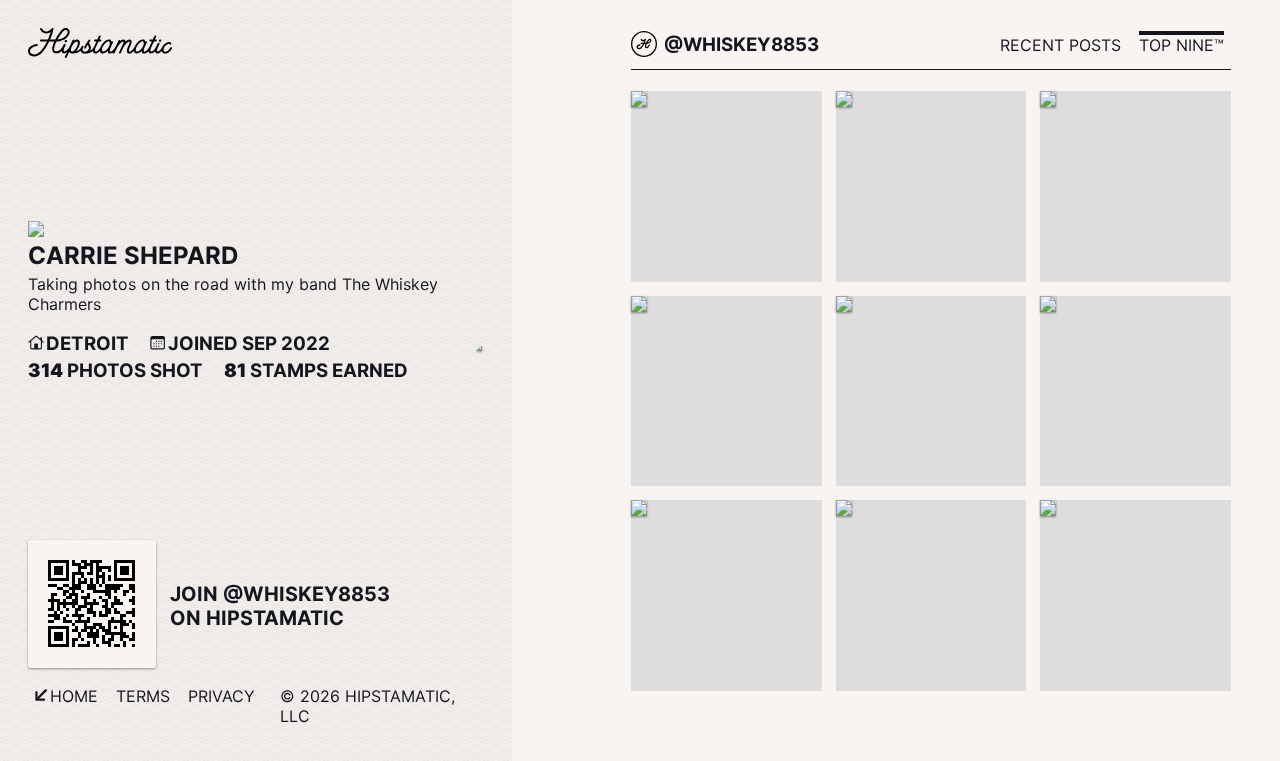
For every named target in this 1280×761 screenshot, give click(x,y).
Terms (143, 696)
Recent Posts (1060, 45)
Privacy (221, 696)
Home (74, 696)
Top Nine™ (1181, 45)
